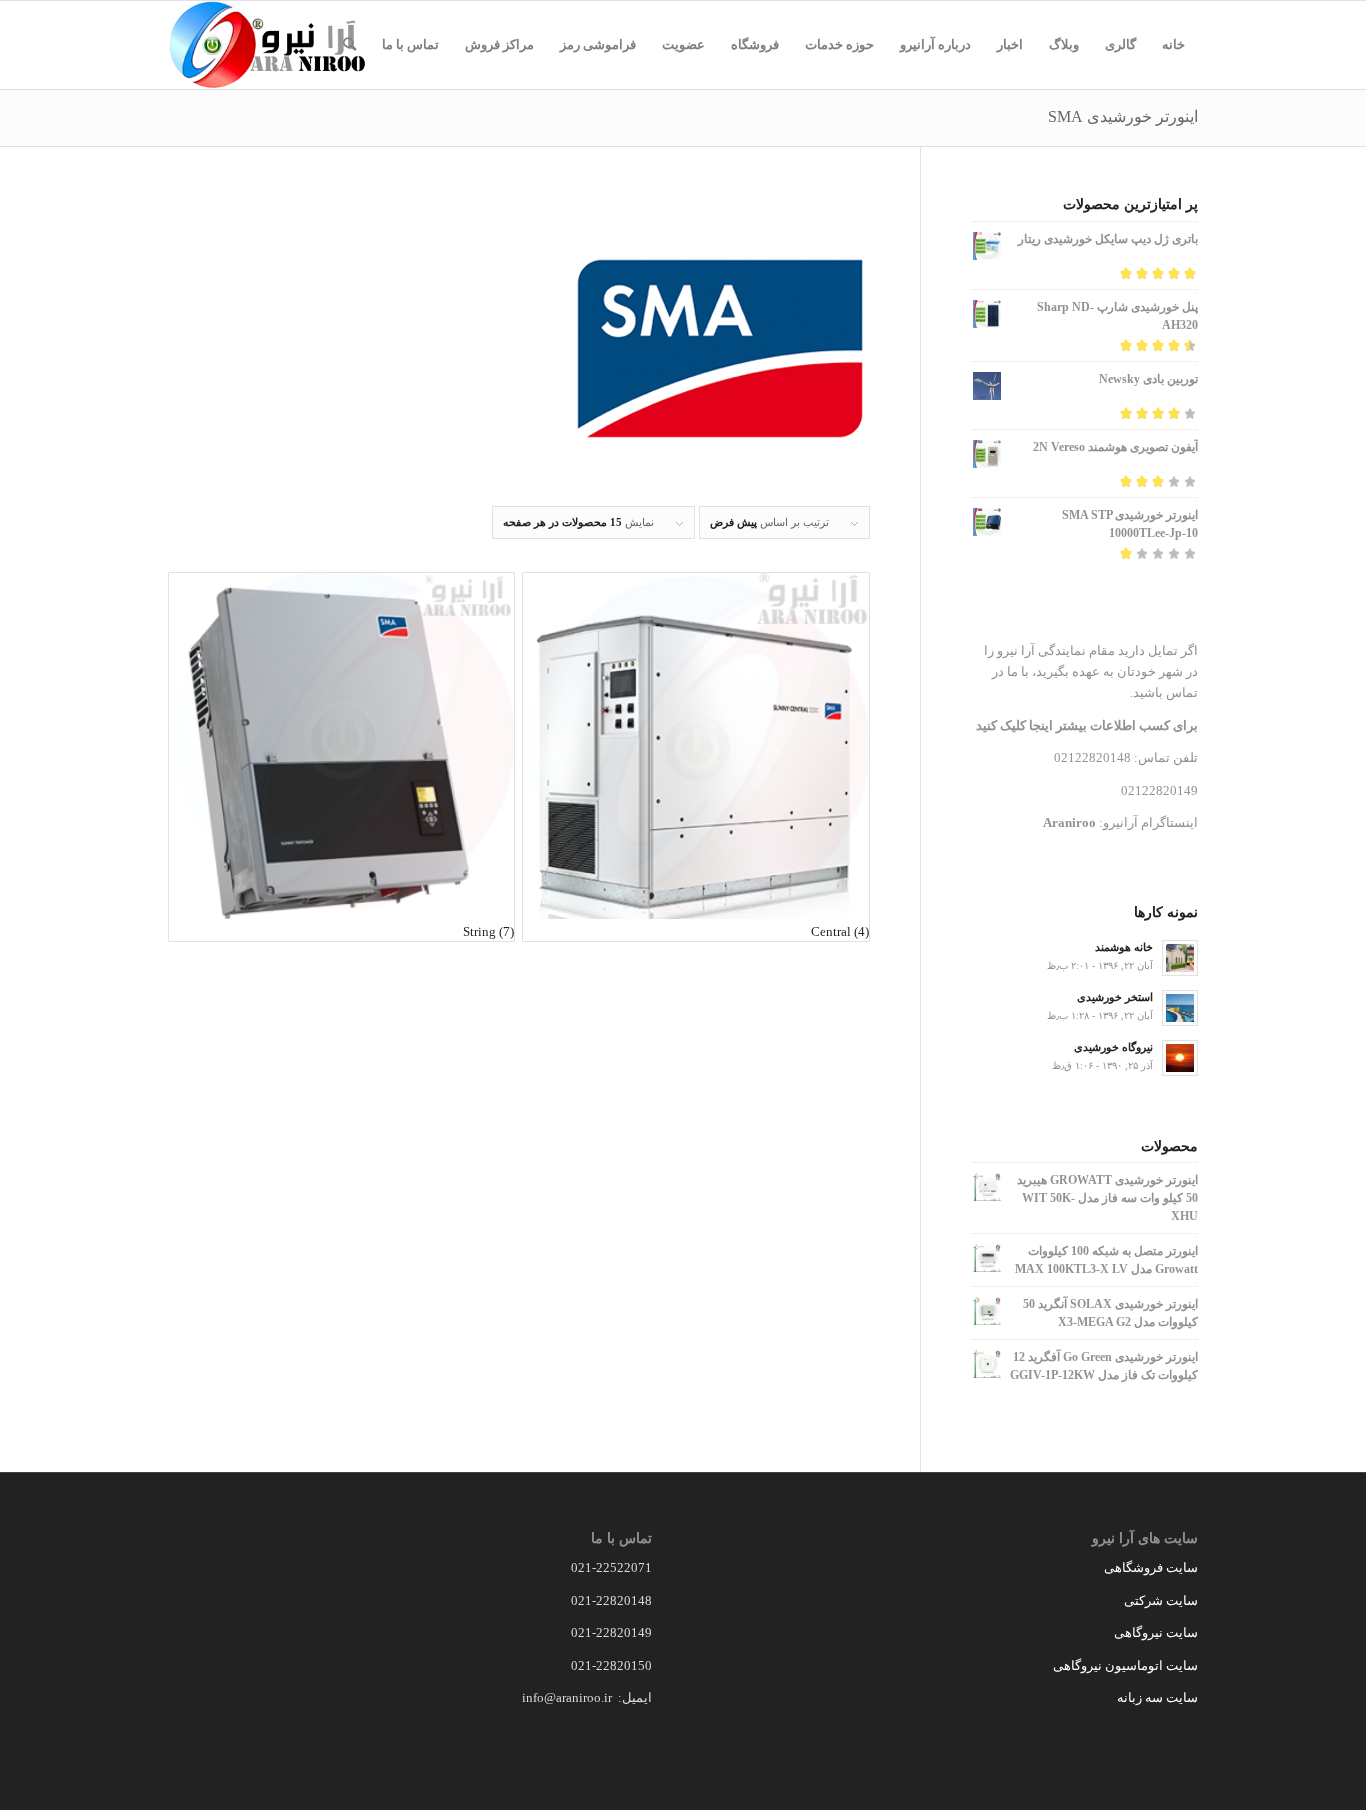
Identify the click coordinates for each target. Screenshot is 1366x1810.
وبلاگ (1064, 44)
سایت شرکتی (1161, 1600)
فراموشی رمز (598, 44)
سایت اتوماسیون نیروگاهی (1125, 1665)
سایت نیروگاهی (1156, 1632)
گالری (1120, 44)
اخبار (1010, 44)
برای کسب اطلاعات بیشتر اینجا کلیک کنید (1087, 725)
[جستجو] (349, 45)
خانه (1173, 44)
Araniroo (1069, 822)
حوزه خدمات (839, 44)
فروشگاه (755, 44)
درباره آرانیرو (935, 44)
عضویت (683, 44)
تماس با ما (410, 44)
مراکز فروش (499, 44)
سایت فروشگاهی (1151, 1567)
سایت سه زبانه (1156, 1697)
